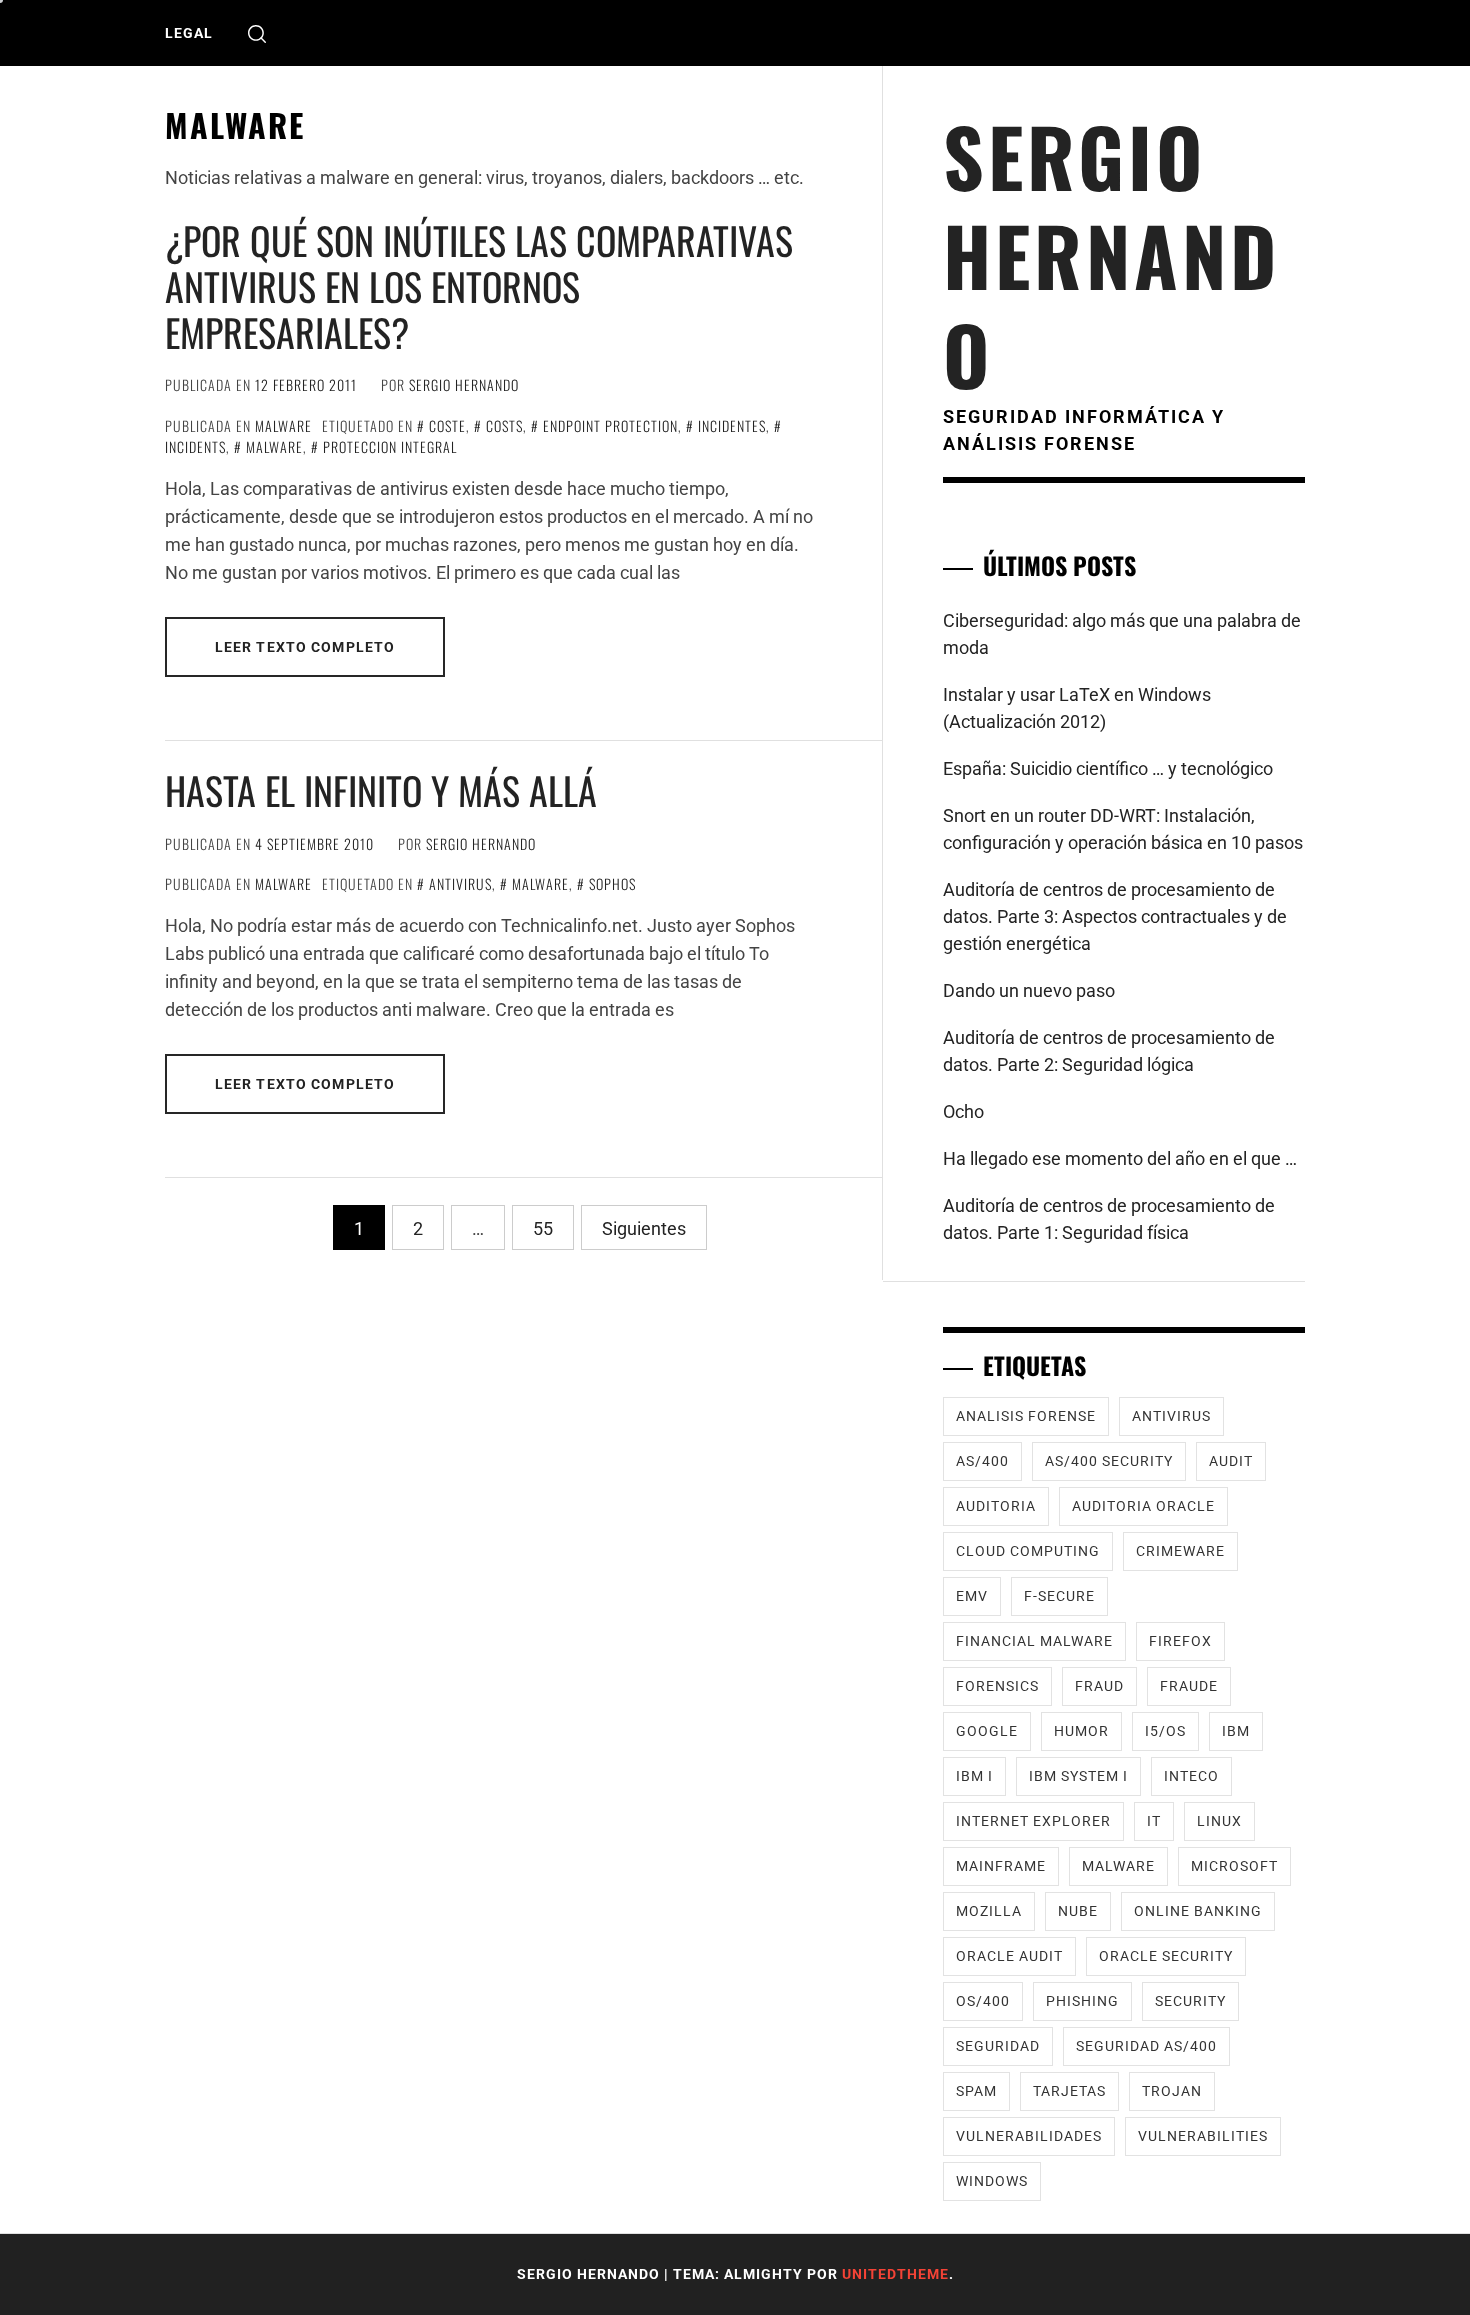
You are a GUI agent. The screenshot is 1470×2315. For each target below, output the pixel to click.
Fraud (1099, 1686)
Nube (1078, 1911)
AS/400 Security (1109, 1461)
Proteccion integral (390, 446)
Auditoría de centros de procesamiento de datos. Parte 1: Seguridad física (1109, 1219)
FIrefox (1180, 1641)
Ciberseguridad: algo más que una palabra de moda (1122, 634)
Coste (447, 425)
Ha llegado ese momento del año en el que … (1120, 1158)
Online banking (1198, 1911)
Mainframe (1001, 1866)
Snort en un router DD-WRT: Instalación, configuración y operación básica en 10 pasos (1123, 829)
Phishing (1082, 2001)
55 (543, 1228)
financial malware (1034, 1641)
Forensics (997, 1686)
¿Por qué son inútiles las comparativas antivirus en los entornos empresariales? (479, 285)
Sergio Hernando (464, 384)
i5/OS (1165, 1731)
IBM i (974, 1776)
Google (987, 1731)
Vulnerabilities (1203, 2136)
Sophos (612, 883)
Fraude (1189, 1686)
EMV (972, 1596)
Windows (992, 2181)
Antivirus (460, 883)
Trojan (1172, 2091)
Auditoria (996, 1506)
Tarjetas (1069, 2091)
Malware (283, 425)
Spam (976, 2091)
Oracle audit (1009, 1956)
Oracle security (1166, 1956)
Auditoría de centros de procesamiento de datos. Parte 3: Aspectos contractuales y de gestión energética (1115, 916)
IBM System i (1078, 1776)
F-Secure (1059, 1596)
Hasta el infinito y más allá (381, 790)
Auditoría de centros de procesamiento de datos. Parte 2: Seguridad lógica (1109, 1051)
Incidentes (732, 425)
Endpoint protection (610, 425)
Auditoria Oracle (1143, 1506)
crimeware (1180, 1551)
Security (1190, 2001)
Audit (1231, 1461)
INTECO (1191, 1776)
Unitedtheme (895, 2274)
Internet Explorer (1033, 1821)
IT (1154, 1821)
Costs (504, 425)
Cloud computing (1028, 1551)
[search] (257, 33)
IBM (1236, 1731)
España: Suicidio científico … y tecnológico (1108, 768)
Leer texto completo (305, 647)
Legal (189, 33)
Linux (1219, 1821)
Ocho (963, 1111)
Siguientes (644, 1228)
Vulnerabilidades (1029, 2136)
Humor (1081, 1731)
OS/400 (983, 2001)
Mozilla (989, 1911)
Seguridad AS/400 (1146, 2046)
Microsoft (1234, 1866)
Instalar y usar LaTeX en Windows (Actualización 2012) (1077, 708)
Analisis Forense (1026, 1416)
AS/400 (982, 1461)
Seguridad (998, 2046)
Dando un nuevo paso (1029, 990)
